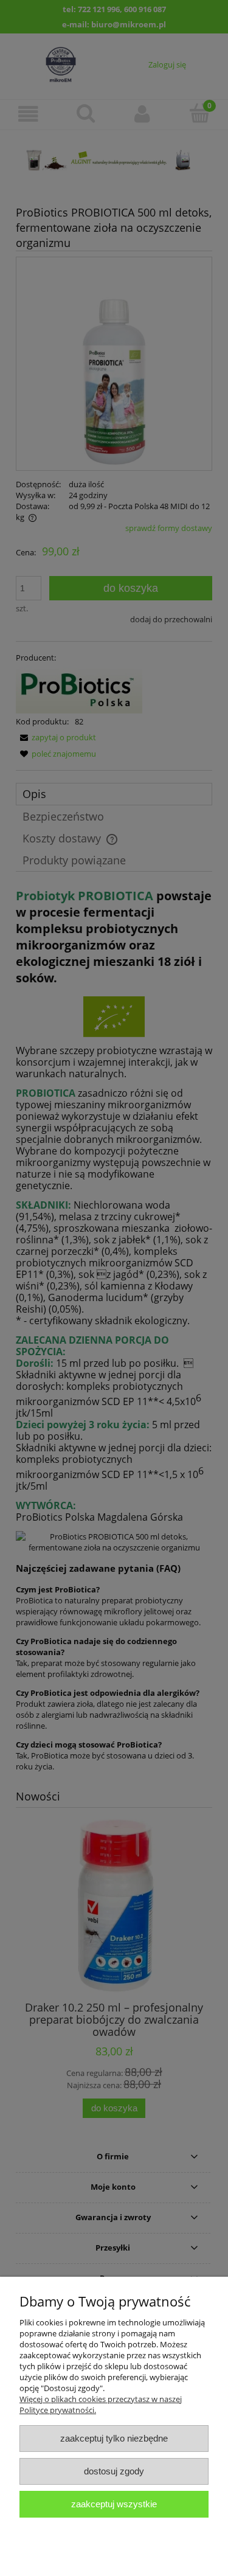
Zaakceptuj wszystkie (114, 2504)
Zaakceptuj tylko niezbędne (114, 2438)
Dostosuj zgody (114, 2471)
